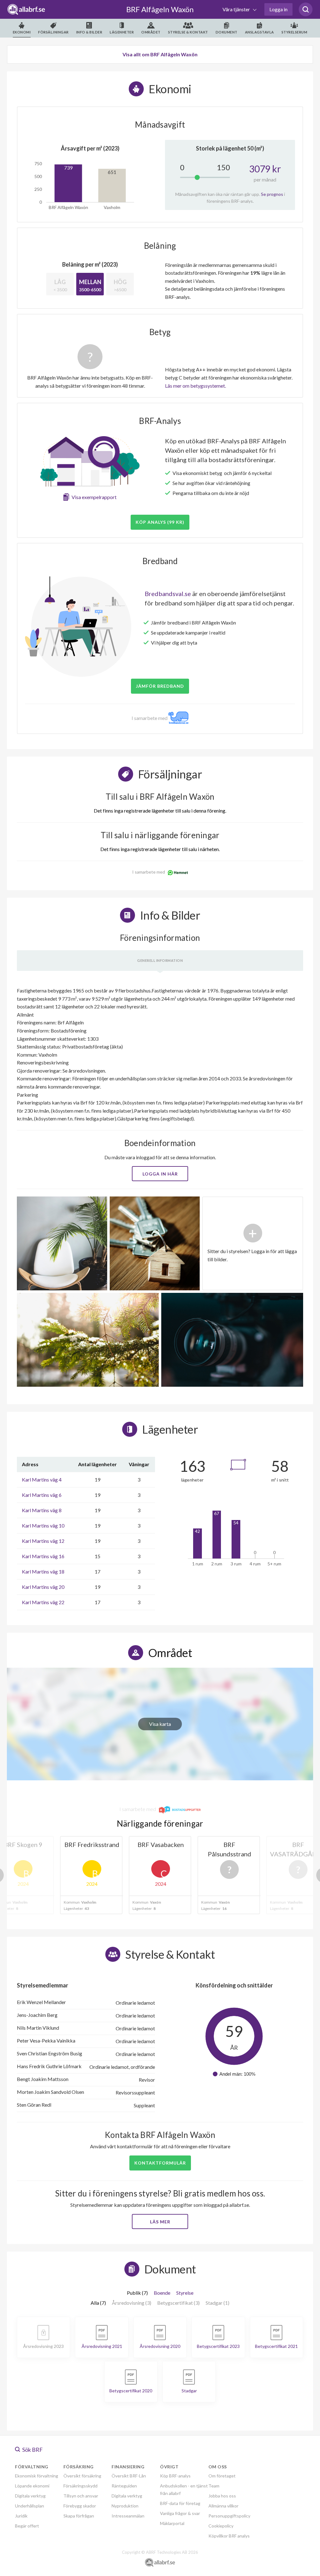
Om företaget (222, 2476)
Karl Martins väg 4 (42, 1479)
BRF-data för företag (180, 2503)
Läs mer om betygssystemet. (195, 386)
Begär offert (27, 2526)
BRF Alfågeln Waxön (160, 9)
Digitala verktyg (30, 2496)
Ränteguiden (124, 2486)
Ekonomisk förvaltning (37, 2476)
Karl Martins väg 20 (43, 1587)
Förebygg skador (80, 2506)
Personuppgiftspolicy (229, 2516)
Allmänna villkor (223, 2506)
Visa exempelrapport (94, 497)
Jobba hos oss (222, 2496)
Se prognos (272, 194)
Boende (162, 2293)
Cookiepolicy (221, 2526)
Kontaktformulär (160, 2163)
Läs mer (160, 2222)
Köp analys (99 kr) (160, 522)
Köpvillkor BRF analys (229, 2536)
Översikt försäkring (82, 2476)
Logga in (278, 9)
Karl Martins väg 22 (43, 1602)
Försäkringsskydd (80, 2486)
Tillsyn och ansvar (81, 2496)
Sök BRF (32, 2450)
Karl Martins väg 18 (43, 1571)
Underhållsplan (30, 2506)
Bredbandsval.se (168, 594)
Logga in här (160, 1174)
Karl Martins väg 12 (43, 1541)
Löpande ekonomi (32, 2486)
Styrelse (185, 2293)
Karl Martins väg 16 (43, 1556)
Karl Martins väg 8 (42, 1510)
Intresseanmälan (128, 2516)
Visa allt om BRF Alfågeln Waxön (160, 54)
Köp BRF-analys (175, 2476)
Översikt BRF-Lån (129, 2476)
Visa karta (160, 1724)
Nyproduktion (125, 2506)
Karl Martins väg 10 (43, 1525)
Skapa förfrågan (79, 2516)
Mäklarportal (172, 2523)
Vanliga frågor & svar (180, 2513)
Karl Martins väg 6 (42, 1495)
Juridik (21, 2516)
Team (214, 2486)
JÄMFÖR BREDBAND (160, 686)
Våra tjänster (237, 9)
